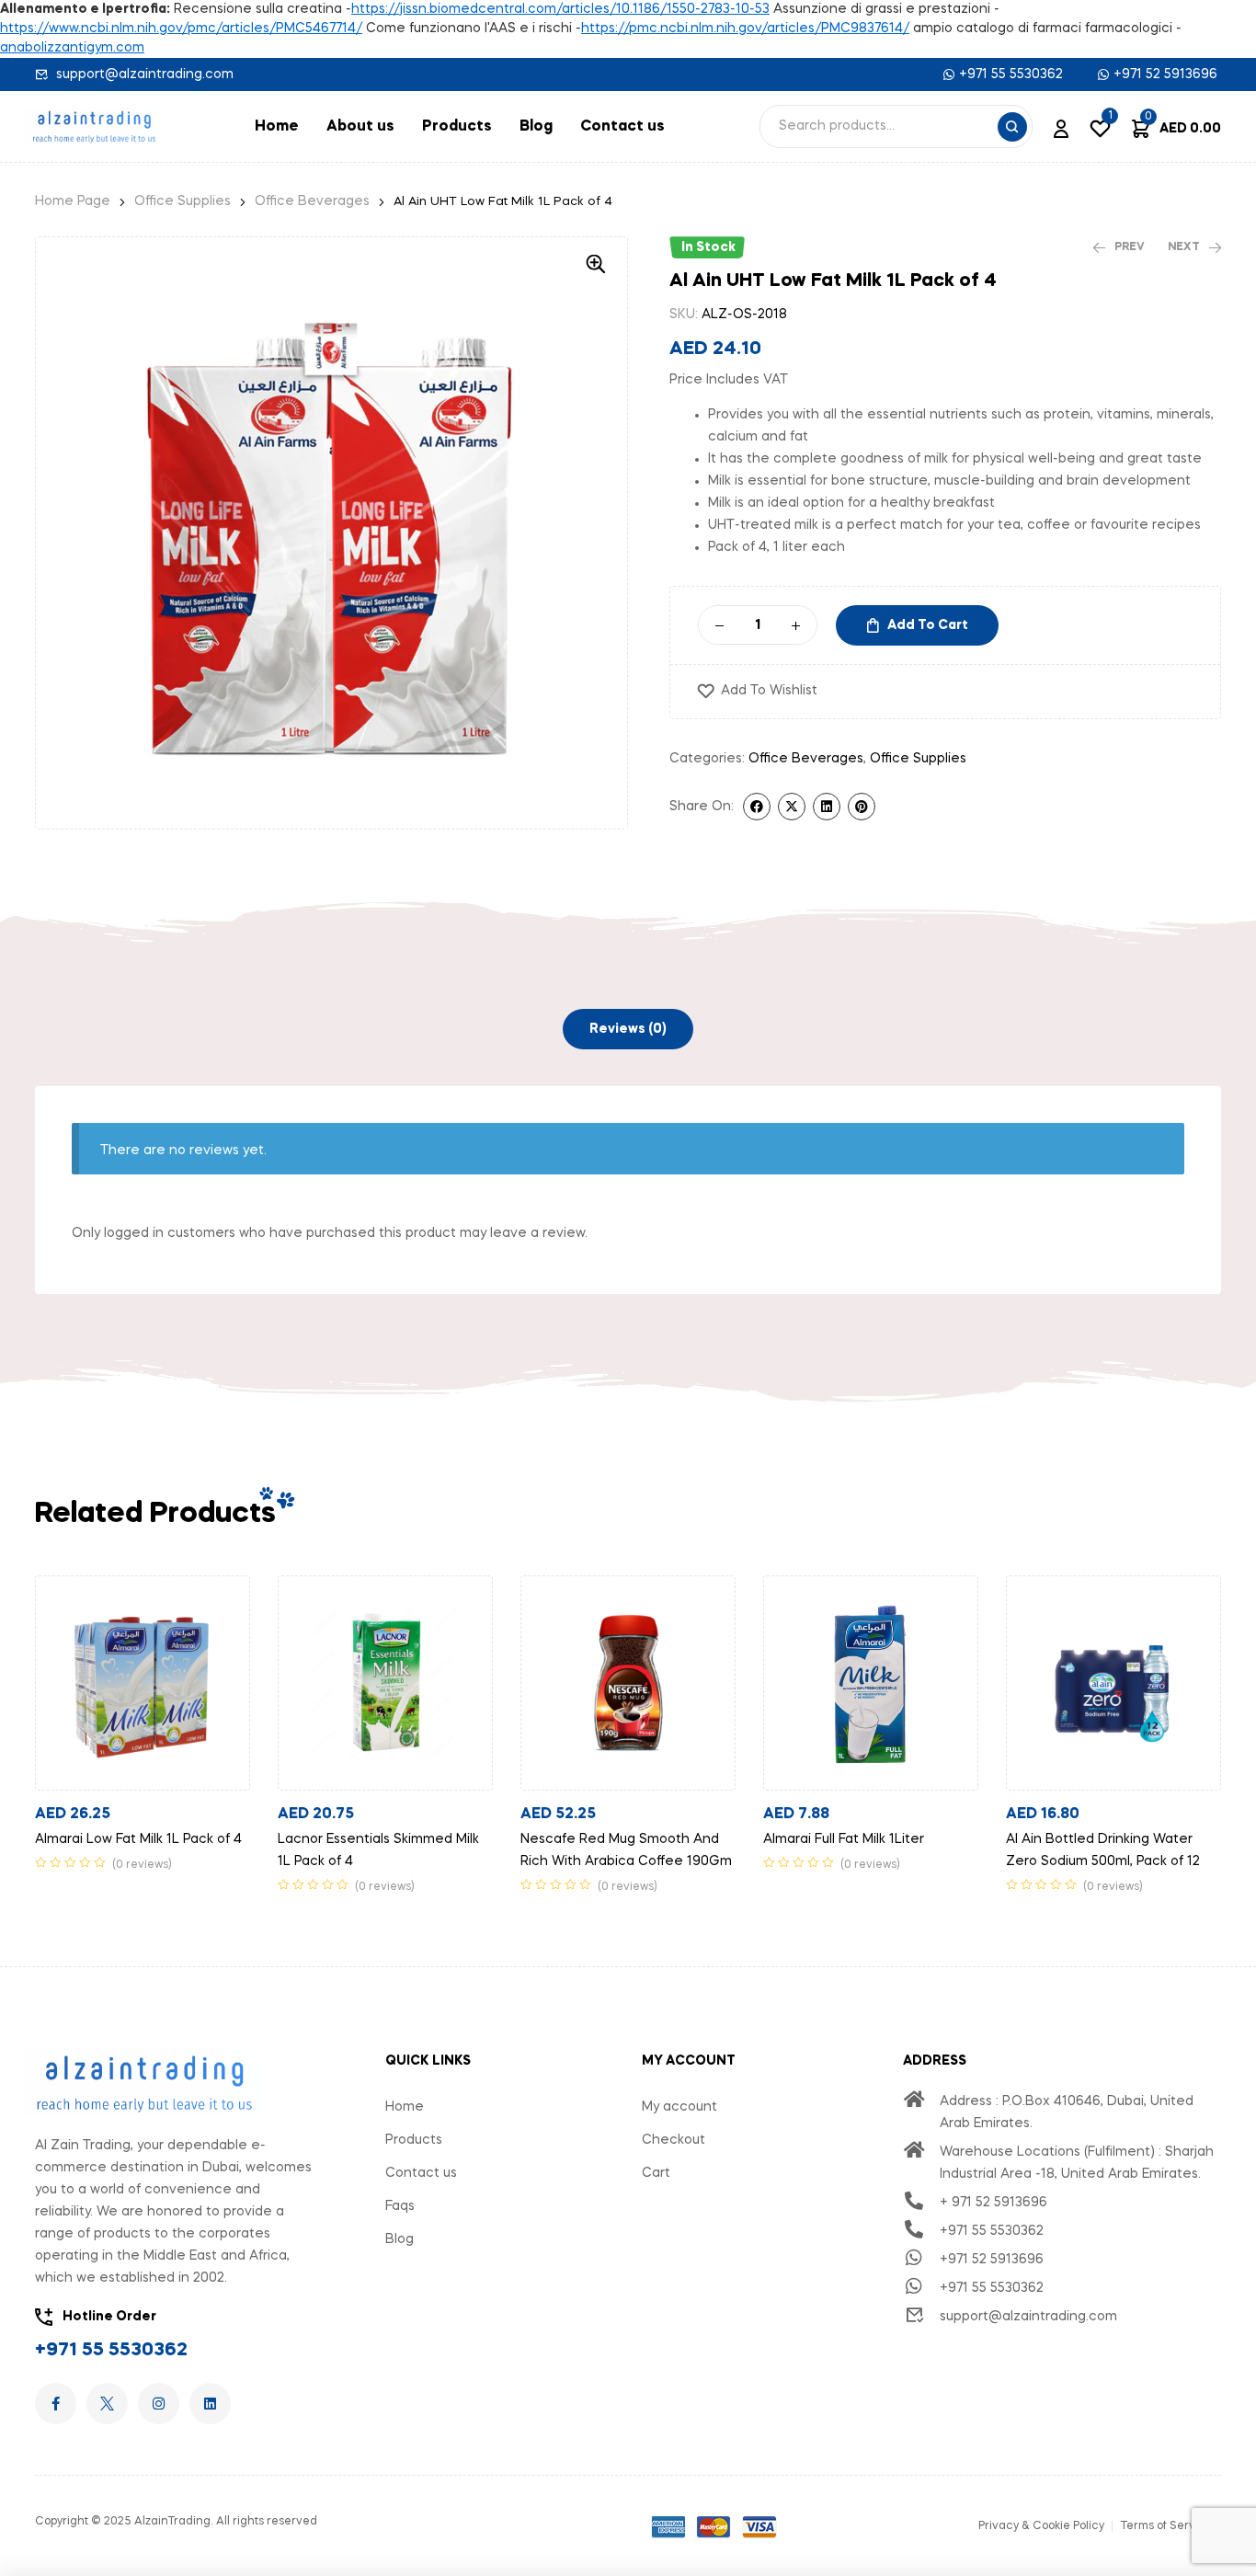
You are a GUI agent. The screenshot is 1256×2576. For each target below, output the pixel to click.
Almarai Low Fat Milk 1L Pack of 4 (138, 1839)
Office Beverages (312, 201)
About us (360, 127)
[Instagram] (159, 2404)
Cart (656, 2173)
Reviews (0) (628, 1029)
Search (1012, 127)
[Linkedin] (210, 2404)
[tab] (628, 1029)
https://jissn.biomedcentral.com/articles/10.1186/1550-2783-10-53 (560, 9)
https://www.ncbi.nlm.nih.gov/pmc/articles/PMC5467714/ (181, 29)
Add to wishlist (769, 691)
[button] (609, 78)
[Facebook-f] (56, 2404)
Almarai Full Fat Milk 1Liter (844, 1839)
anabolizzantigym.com (72, 48)
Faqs (400, 2206)
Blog (536, 127)
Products (457, 127)
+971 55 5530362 (111, 2351)
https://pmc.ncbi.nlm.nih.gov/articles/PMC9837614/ (745, 29)
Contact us (622, 127)
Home (277, 127)
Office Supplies (183, 201)
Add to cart (928, 625)
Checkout (674, 2140)
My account (679, 2107)
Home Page (73, 201)
